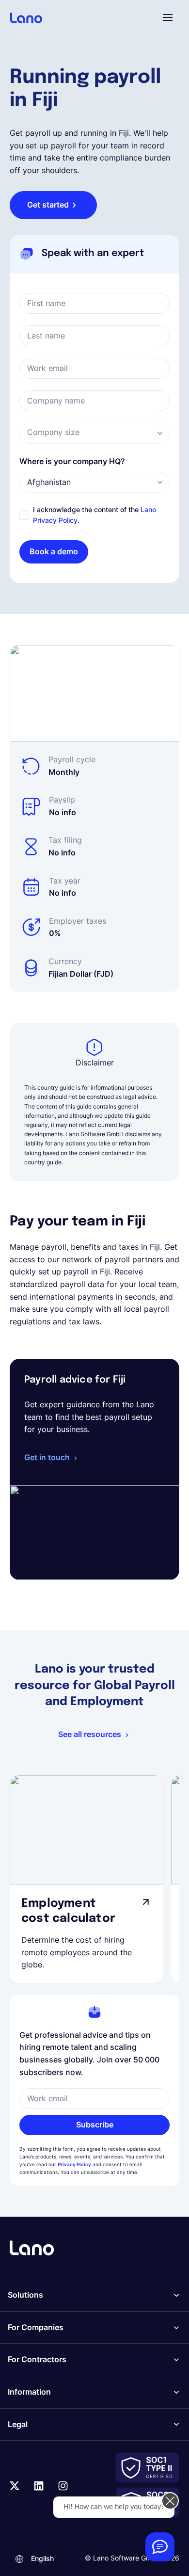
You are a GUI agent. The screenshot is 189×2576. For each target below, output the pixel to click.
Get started (48, 205)
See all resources (90, 1734)
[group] (87, 1879)
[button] (168, 17)
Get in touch (47, 1457)
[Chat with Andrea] (160, 2547)
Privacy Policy (74, 2164)
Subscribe (95, 2125)
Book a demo (54, 551)
